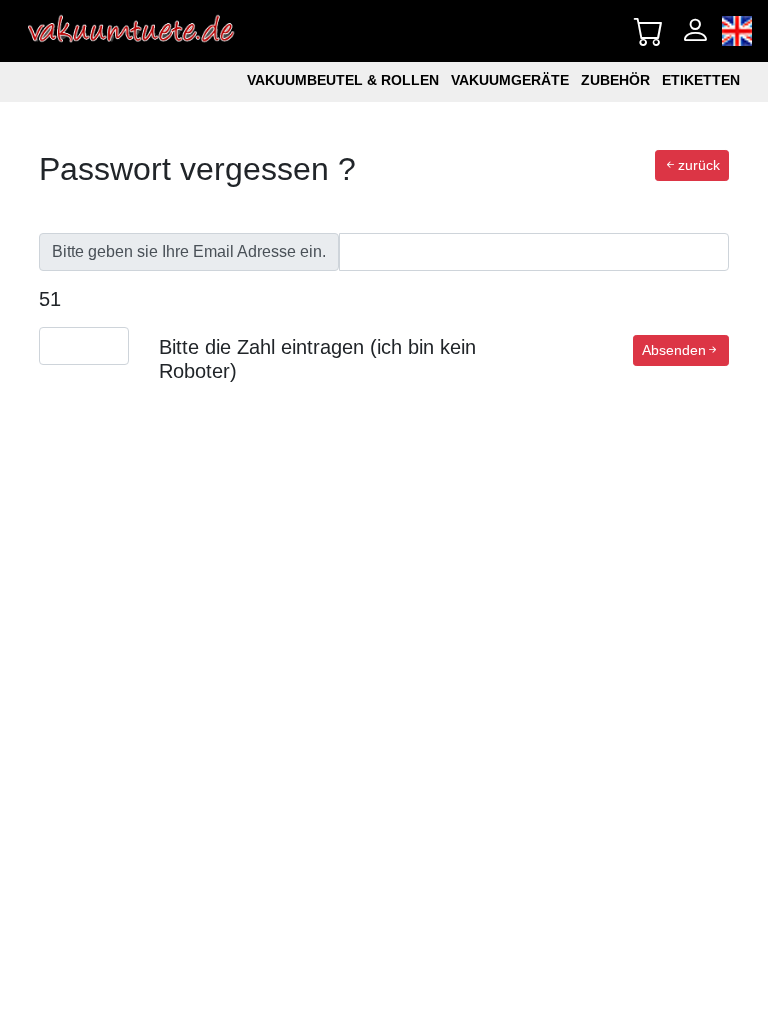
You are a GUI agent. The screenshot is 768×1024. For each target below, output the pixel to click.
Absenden (674, 350)
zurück (699, 165)
